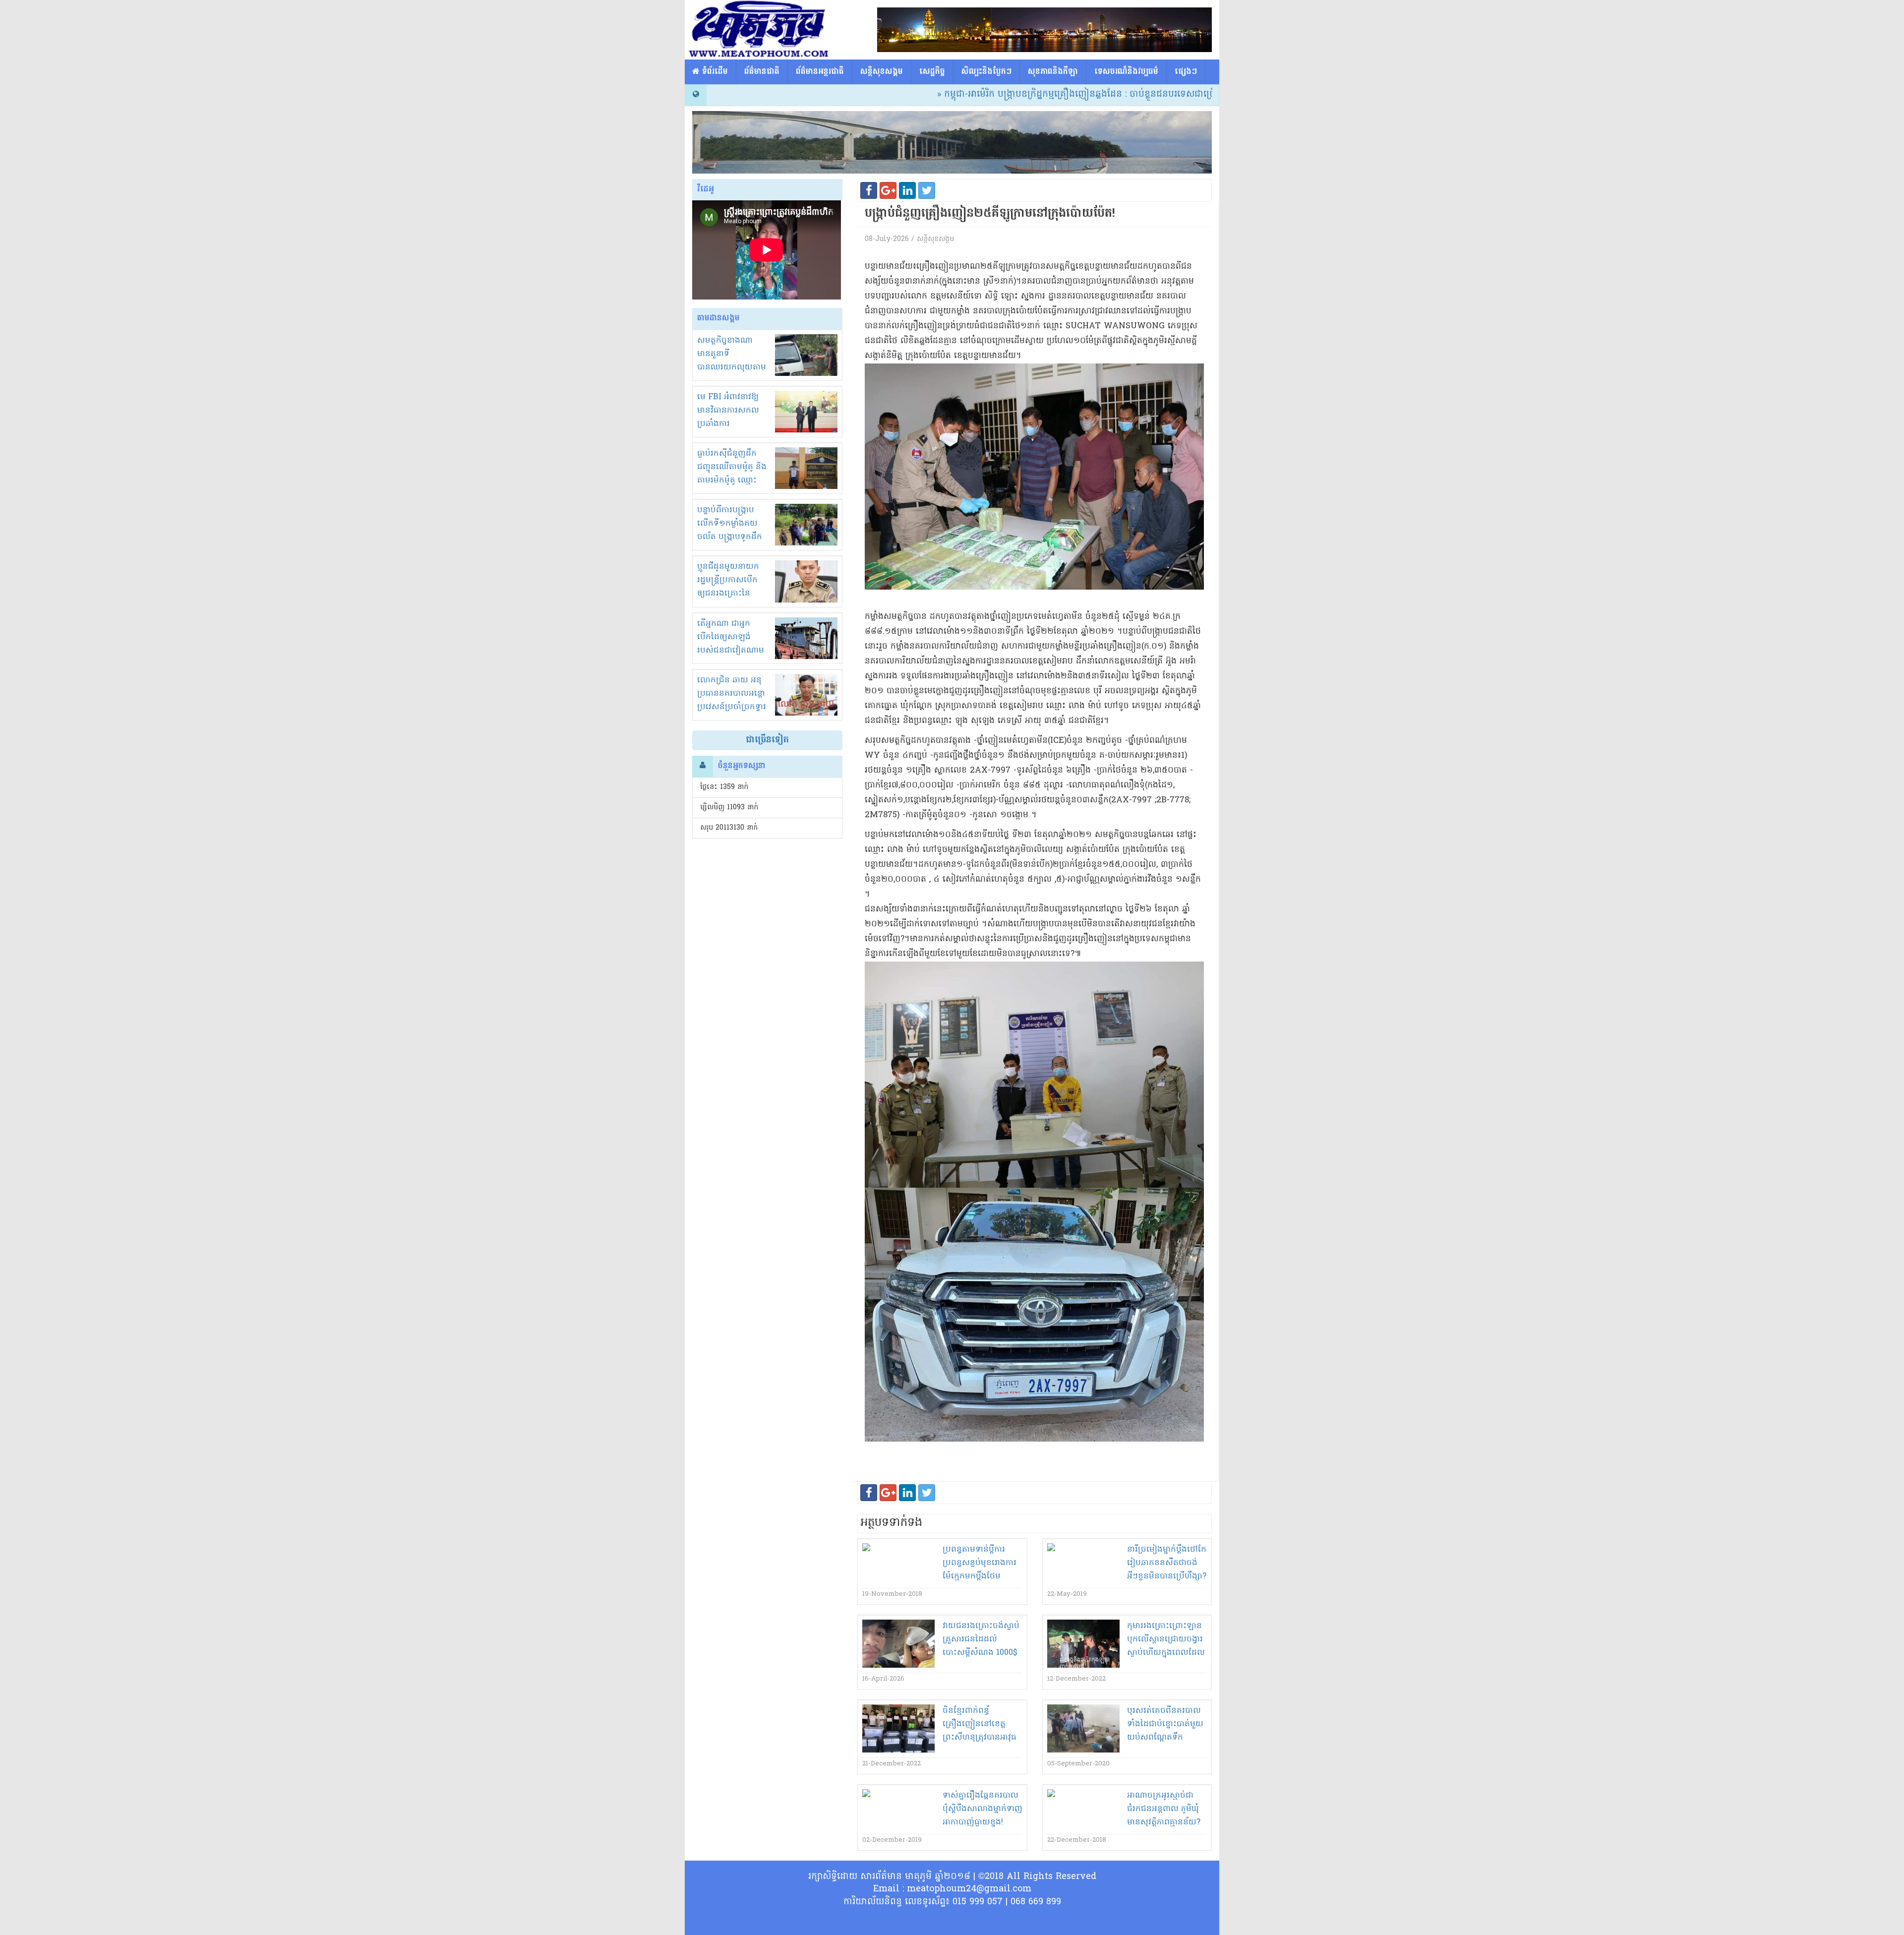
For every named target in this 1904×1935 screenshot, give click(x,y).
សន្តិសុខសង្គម (882, 72)
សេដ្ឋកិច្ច (932, 72)
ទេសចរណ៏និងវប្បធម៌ (1126, 72)
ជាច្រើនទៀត (767, 740)
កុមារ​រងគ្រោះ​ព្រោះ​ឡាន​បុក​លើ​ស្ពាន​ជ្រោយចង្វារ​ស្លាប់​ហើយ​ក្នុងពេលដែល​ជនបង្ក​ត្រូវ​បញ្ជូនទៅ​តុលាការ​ (1166, 1653)
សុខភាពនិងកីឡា (1053, 72)
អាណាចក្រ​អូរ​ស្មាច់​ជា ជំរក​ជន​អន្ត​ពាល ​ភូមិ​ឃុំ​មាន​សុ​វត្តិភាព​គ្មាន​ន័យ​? (1164, 1809)
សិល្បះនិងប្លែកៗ (986, 72)
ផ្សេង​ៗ (1186, 72)
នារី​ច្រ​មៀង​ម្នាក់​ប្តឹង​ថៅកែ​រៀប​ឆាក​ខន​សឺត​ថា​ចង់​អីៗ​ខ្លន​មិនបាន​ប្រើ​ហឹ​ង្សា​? (1167, 1563)
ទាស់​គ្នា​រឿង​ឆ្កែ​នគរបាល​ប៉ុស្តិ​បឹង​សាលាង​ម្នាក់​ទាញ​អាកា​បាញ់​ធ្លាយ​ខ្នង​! (982, 1809)
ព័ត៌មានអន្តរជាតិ (820, 72)
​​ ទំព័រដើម (714, 72)
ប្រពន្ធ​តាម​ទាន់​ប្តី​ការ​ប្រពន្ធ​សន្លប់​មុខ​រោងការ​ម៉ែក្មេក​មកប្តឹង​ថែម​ (980, 1563)
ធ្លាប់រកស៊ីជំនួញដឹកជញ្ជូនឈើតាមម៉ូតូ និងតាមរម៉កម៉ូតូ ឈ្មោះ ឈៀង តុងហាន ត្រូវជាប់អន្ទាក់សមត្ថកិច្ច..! (732, 481)
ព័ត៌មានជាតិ (762, 72)
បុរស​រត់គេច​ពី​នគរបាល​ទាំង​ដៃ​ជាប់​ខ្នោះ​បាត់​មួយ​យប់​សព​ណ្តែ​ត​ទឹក (1165, 1724)
